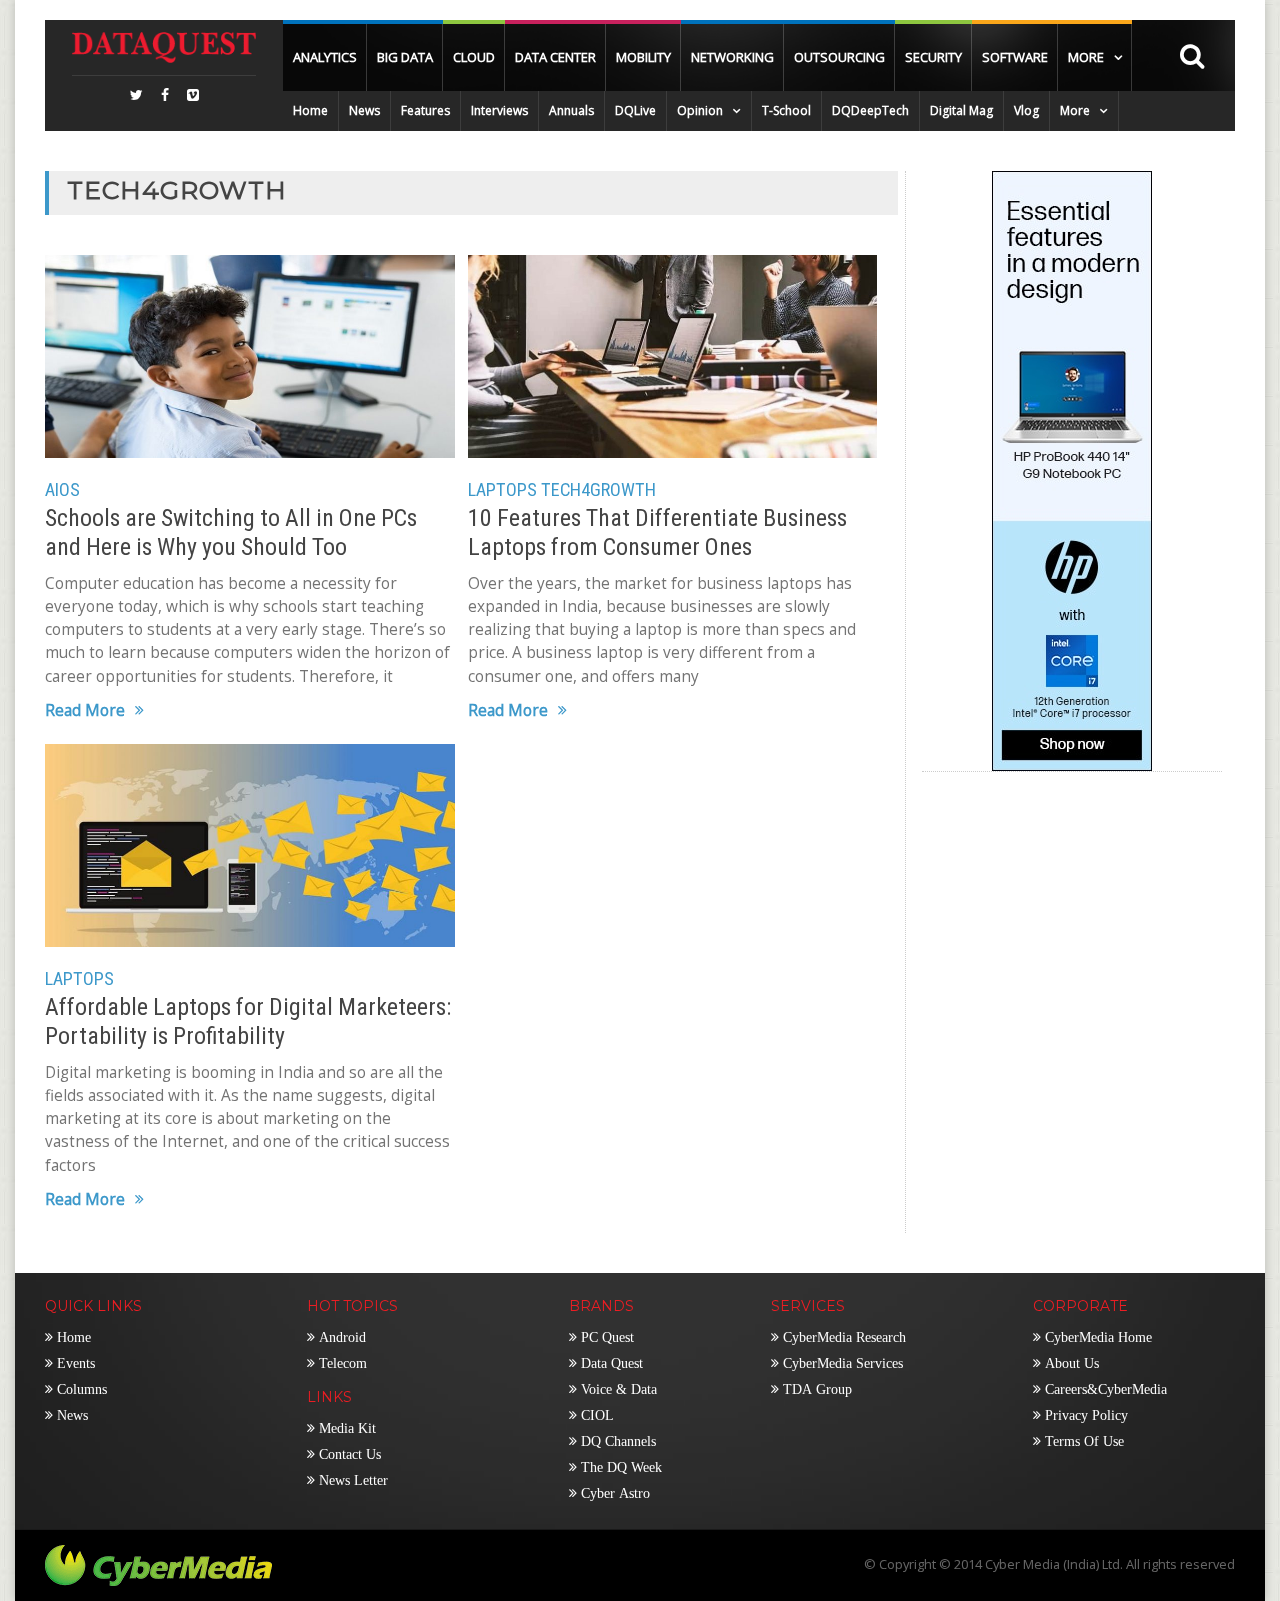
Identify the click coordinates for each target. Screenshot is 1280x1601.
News (364, 110)
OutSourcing (839, 57)
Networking (732, 57)
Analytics (325, 57)
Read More (85, 712)
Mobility (643, 57)
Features (425, 110)
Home (310, 110)
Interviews (499, 110)
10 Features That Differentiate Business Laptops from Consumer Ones (657, 532)
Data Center (555, 57)
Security (933, 57)
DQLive (635, 110)
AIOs (62, 489)
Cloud (474, 57)
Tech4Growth (598, 489)
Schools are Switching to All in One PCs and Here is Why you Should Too (231, 532)
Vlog (1026, 110)
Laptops (502, 489)
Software (1015, 57)
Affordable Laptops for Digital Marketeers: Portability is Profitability (248, 1021)
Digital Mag (961, 110)
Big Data (405, 57)
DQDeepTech (870, 110)
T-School (786, 110)
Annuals (571, 110)
